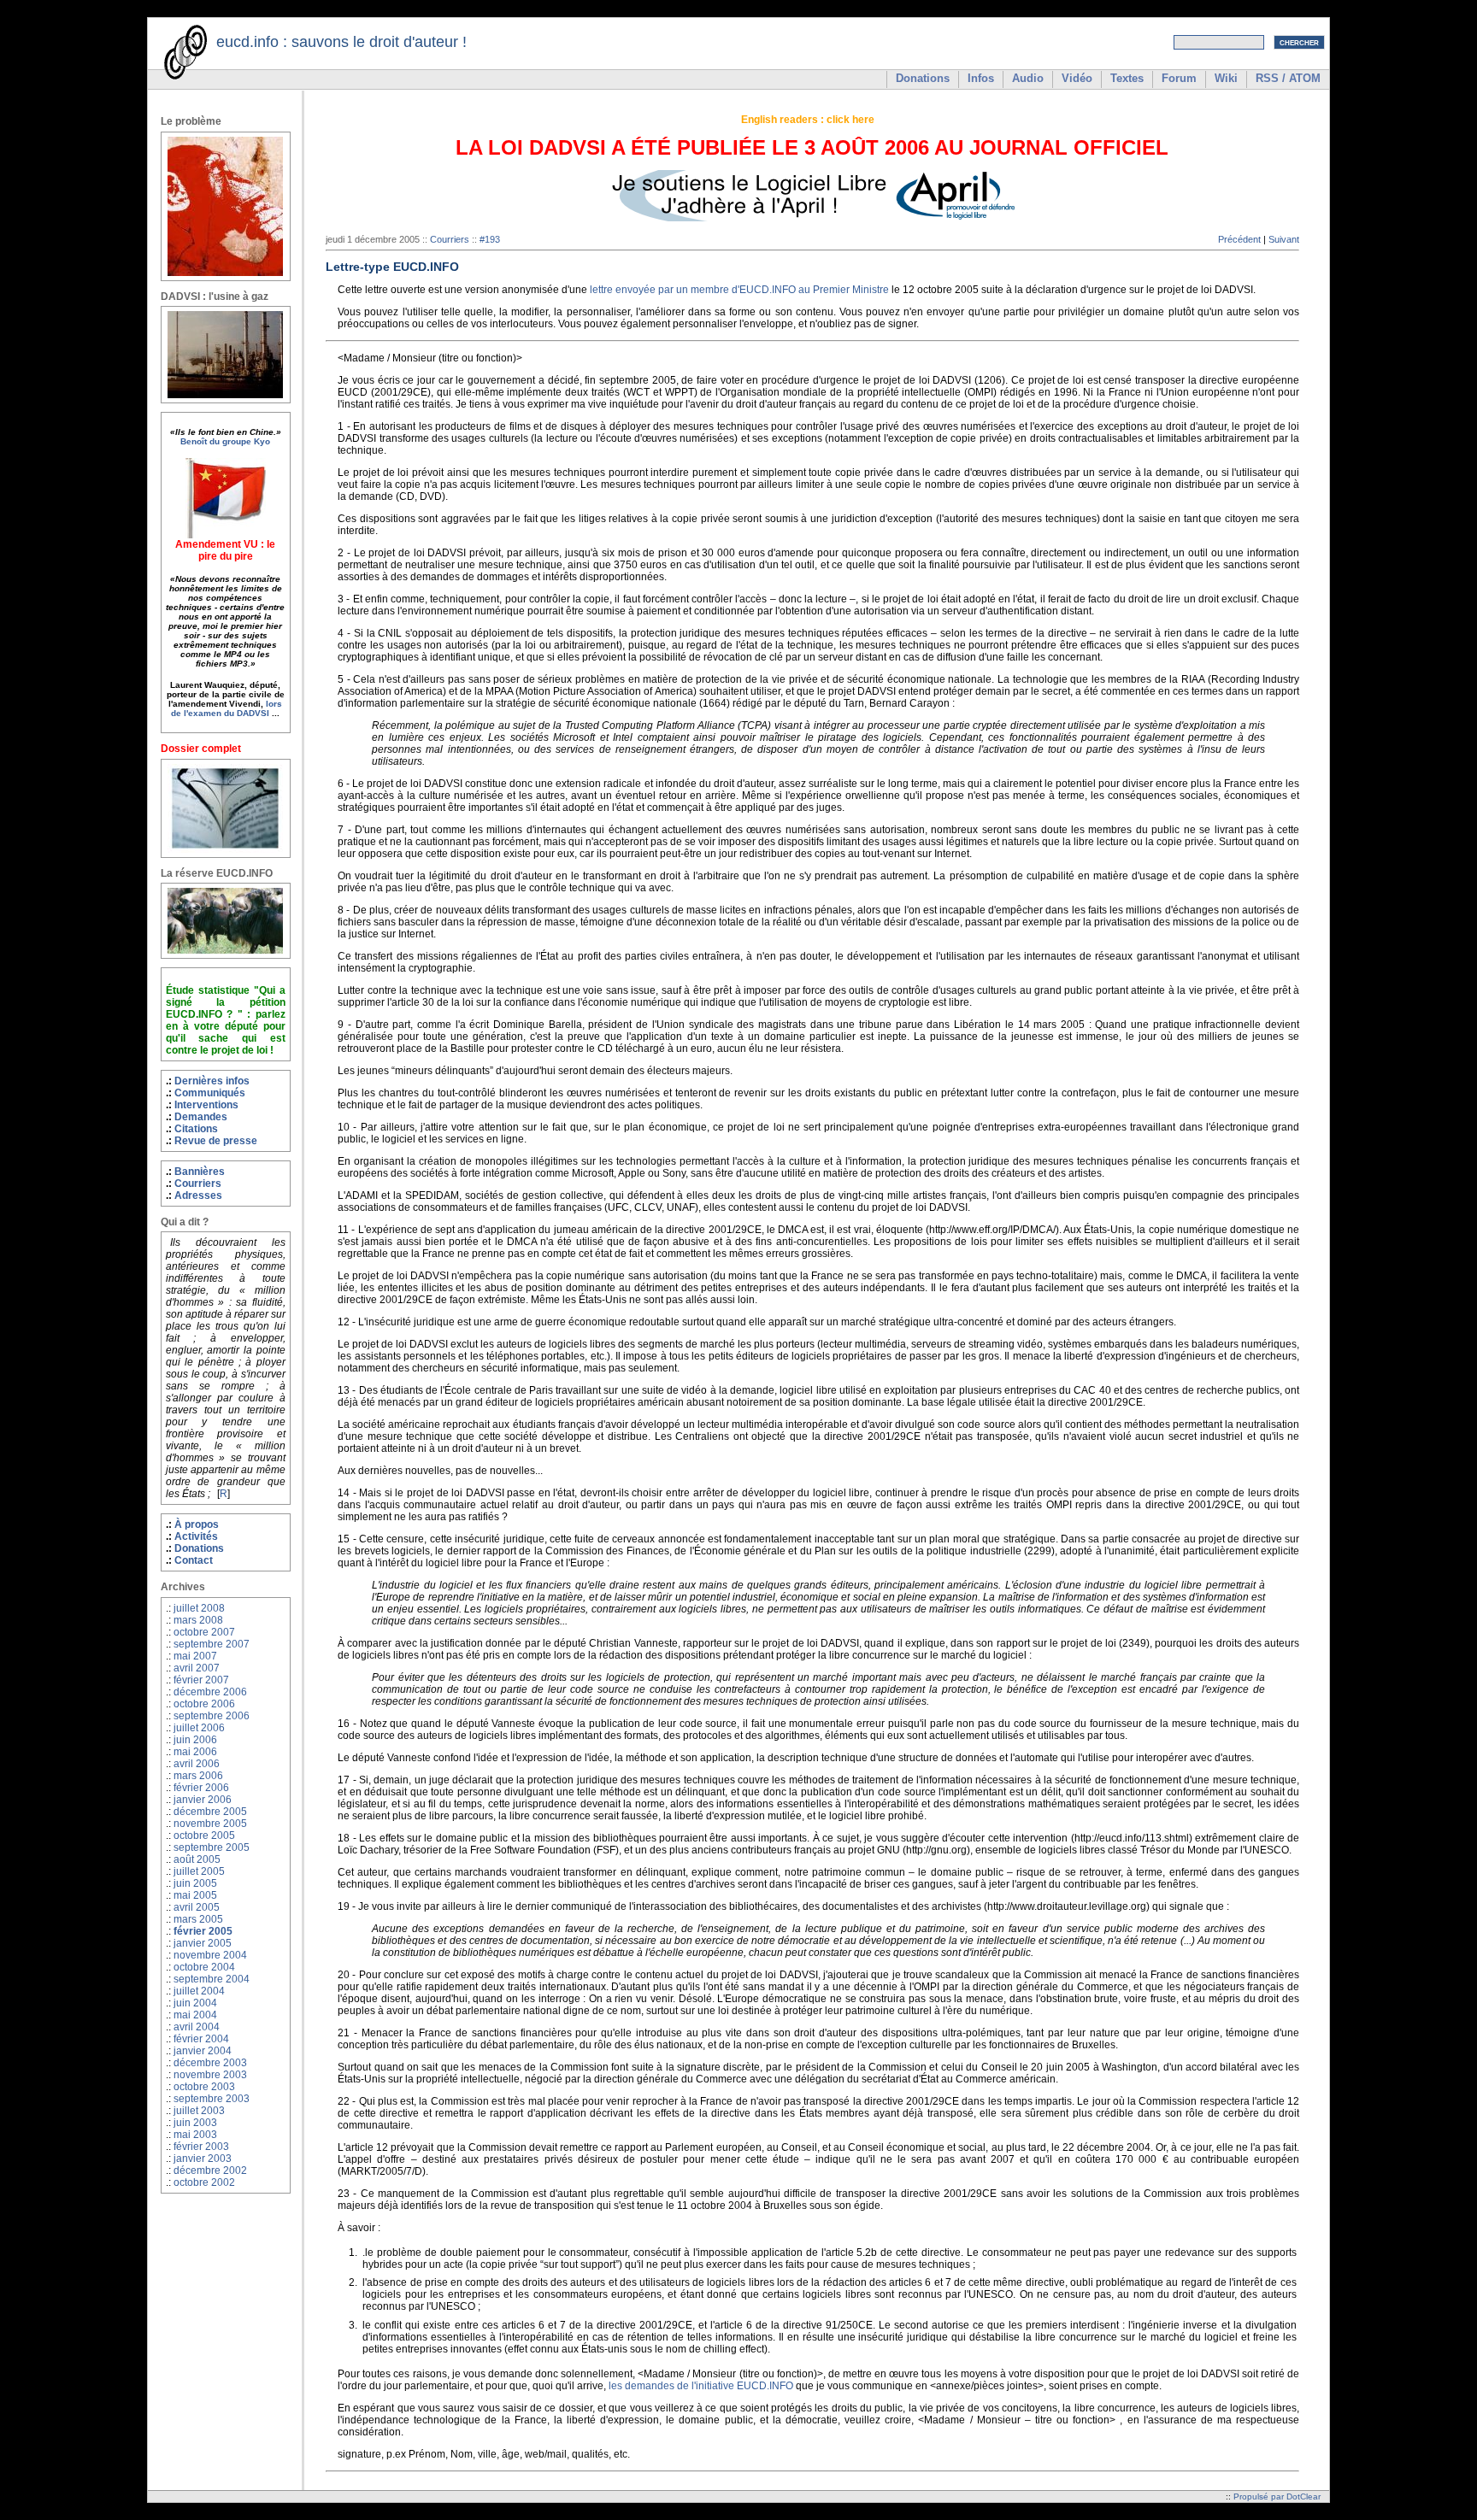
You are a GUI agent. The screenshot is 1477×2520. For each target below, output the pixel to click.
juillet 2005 (199, 1871)
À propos (197, 1524)
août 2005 (197, 1859)
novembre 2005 (210, 1824)
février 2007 (201, 1680)
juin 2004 (195, 2003)
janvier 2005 (203, 1943)
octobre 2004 (204, 1967)
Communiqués (210, 1093)
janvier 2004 (203, 2051)
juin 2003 (195, 2123)
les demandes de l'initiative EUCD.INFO (701, 2386)
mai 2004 (195, 2015)
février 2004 (201, 2039)
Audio (1028, 78)
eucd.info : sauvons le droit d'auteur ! (341, 42)
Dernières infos (212, 1081)
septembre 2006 (212, 1716)
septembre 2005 (212, 1847)
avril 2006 (197, 1764)
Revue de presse (216, 1141)
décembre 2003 (210, 2063)
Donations (923, 78)
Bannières (200, 1172)
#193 (490, 239)
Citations (196, 1129)
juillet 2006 (199, 1728)
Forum (1179, 78)
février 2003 (201, 2147)
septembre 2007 (212, 1644)
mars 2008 (198, 1620)
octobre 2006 (204, 1704)
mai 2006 (195, 1752)
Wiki (1226, 78)
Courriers (198, 1184)
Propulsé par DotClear (1277, 2497)
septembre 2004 (212, 1979)
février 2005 (203, 1931)
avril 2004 (197, 2027)
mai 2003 (195, 2135)
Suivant (1284, 239)
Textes (1127, 78)
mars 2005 (198, 1919)
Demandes (201, 1117)
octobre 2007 (204, 1632)
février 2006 (201, 1788)
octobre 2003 (204, 2087)
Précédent (1239, 239)
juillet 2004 (199, 1991)
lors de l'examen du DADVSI (227, 708)
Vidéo (1077, 78)
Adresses (198, 1195)
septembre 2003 (212, 2099)
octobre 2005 (204, 1836)
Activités (196, 1536)
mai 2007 (195, 1656)
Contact (194, 1560)
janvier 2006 (203, 1800)
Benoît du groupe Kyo (225, 441)
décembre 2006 (210, 1692)
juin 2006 (195, 1740)
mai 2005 (195, 1895)
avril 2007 (197, 1668)
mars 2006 (198, 1776)
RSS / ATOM (1288, 78)
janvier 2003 (203, 2159)
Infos (981, 78)
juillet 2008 (199, 1608)
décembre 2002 (210, 2170)
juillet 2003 (199, 2111)
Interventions (206, 1105)
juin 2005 (195, 1883)
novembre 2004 (210, 1955)
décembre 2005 (210, 1812)
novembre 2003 (210, 2075)
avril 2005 (197, 1907)
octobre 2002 (204, 2182)
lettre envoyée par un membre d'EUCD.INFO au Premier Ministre (739, 290)
